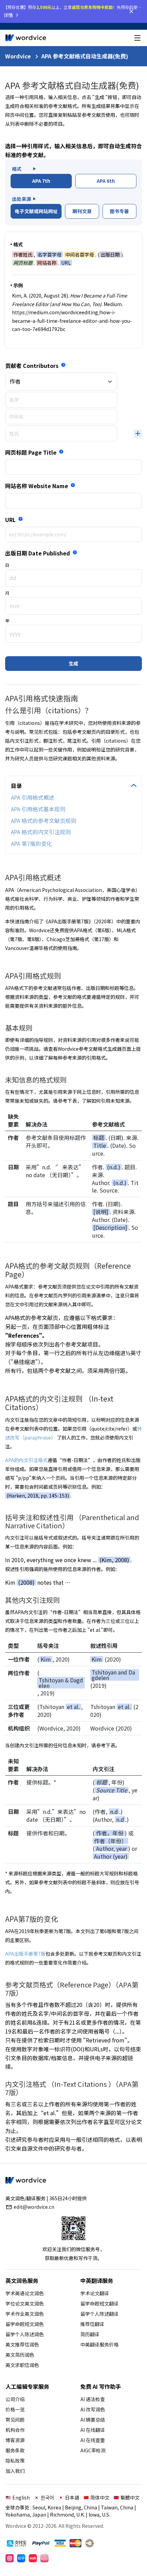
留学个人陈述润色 (25, 2334)
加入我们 (15, 2471)
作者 (15, 381)
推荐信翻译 (92, 2324)
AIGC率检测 (93, 2450)
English (21, 2497)
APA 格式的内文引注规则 (41, 832)
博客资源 (15, 2440)
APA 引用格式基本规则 (38, 809)
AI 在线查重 (93, 2440)
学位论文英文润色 (25, 2303)
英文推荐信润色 (22, 2344)
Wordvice (18, 56)
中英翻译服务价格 (99, 2344)
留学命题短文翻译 (99, 2303)
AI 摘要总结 (93, 2420)
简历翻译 (90, 2334)
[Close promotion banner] (131, 11)
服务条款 (15, 2450)
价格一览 (15, 2409)
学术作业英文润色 (25, 2314)
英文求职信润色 (22, 2365)
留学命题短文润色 (25, 2324)
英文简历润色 (20, 2355)
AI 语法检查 (93, 2399)
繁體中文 (130, 2497)
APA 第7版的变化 (31, 843)
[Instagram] (10, 2558)
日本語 (72, 2497)
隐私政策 (15, 2461)
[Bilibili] (44, 2558)
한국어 (47, 2497)
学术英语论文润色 (25, 2293)
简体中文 (100, 2497)
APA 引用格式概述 (33, 797)
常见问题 (15, 2420)
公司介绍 (15, 2399)
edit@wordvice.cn (34, 2207)
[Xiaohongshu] (33, 2558)
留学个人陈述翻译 (99, 2314)
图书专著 (119, 211)
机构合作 (15, 2430)
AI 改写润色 (93, 2409)
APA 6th (106, 181)
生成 (73, 663)
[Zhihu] (21, 2558)
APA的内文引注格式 (26, 1460)
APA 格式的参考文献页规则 (44, 821)
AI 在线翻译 (93, 2430)
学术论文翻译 (95, 2293)
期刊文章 (82, 211)
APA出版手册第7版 (25, 1954)
